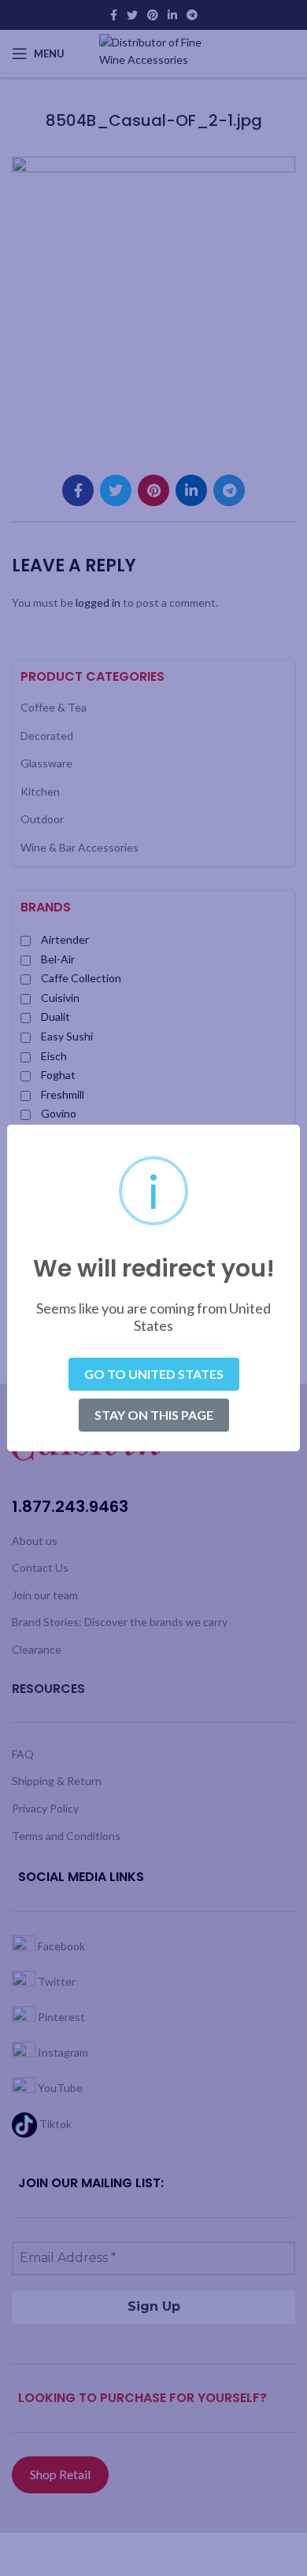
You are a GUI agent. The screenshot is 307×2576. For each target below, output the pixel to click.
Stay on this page (154, 1415)
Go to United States (154, 1374)
